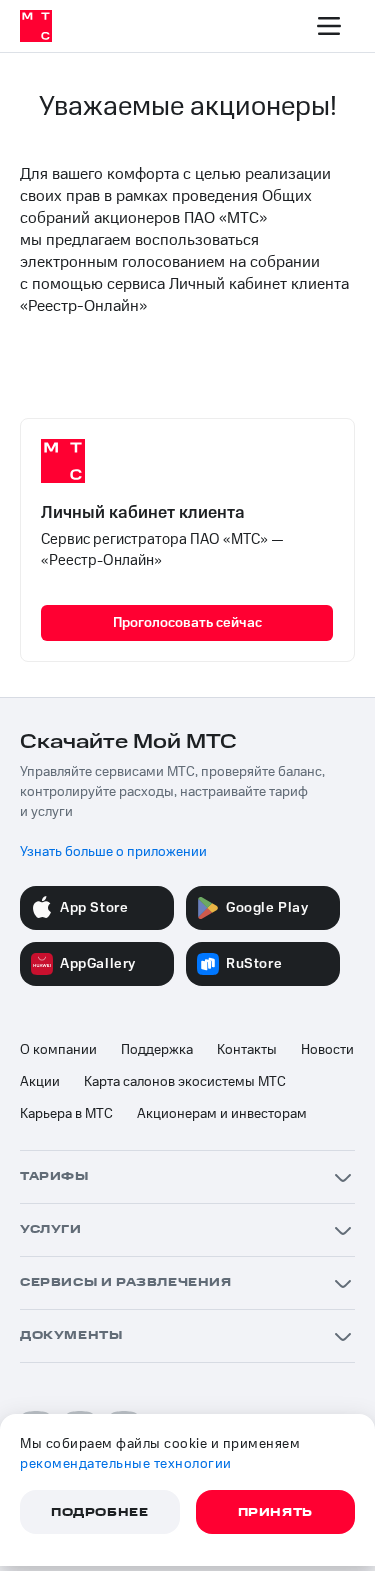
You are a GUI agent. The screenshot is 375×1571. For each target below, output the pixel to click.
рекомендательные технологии (126, 1464)
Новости (327, 1050)
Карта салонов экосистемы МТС (185, 1082)
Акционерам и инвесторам (222, 1114)
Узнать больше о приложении (113, 852)
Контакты (247, 1050)
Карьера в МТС (66, 1114)
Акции (40, 1082)
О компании (58, 1050)
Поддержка (157, 1050)
